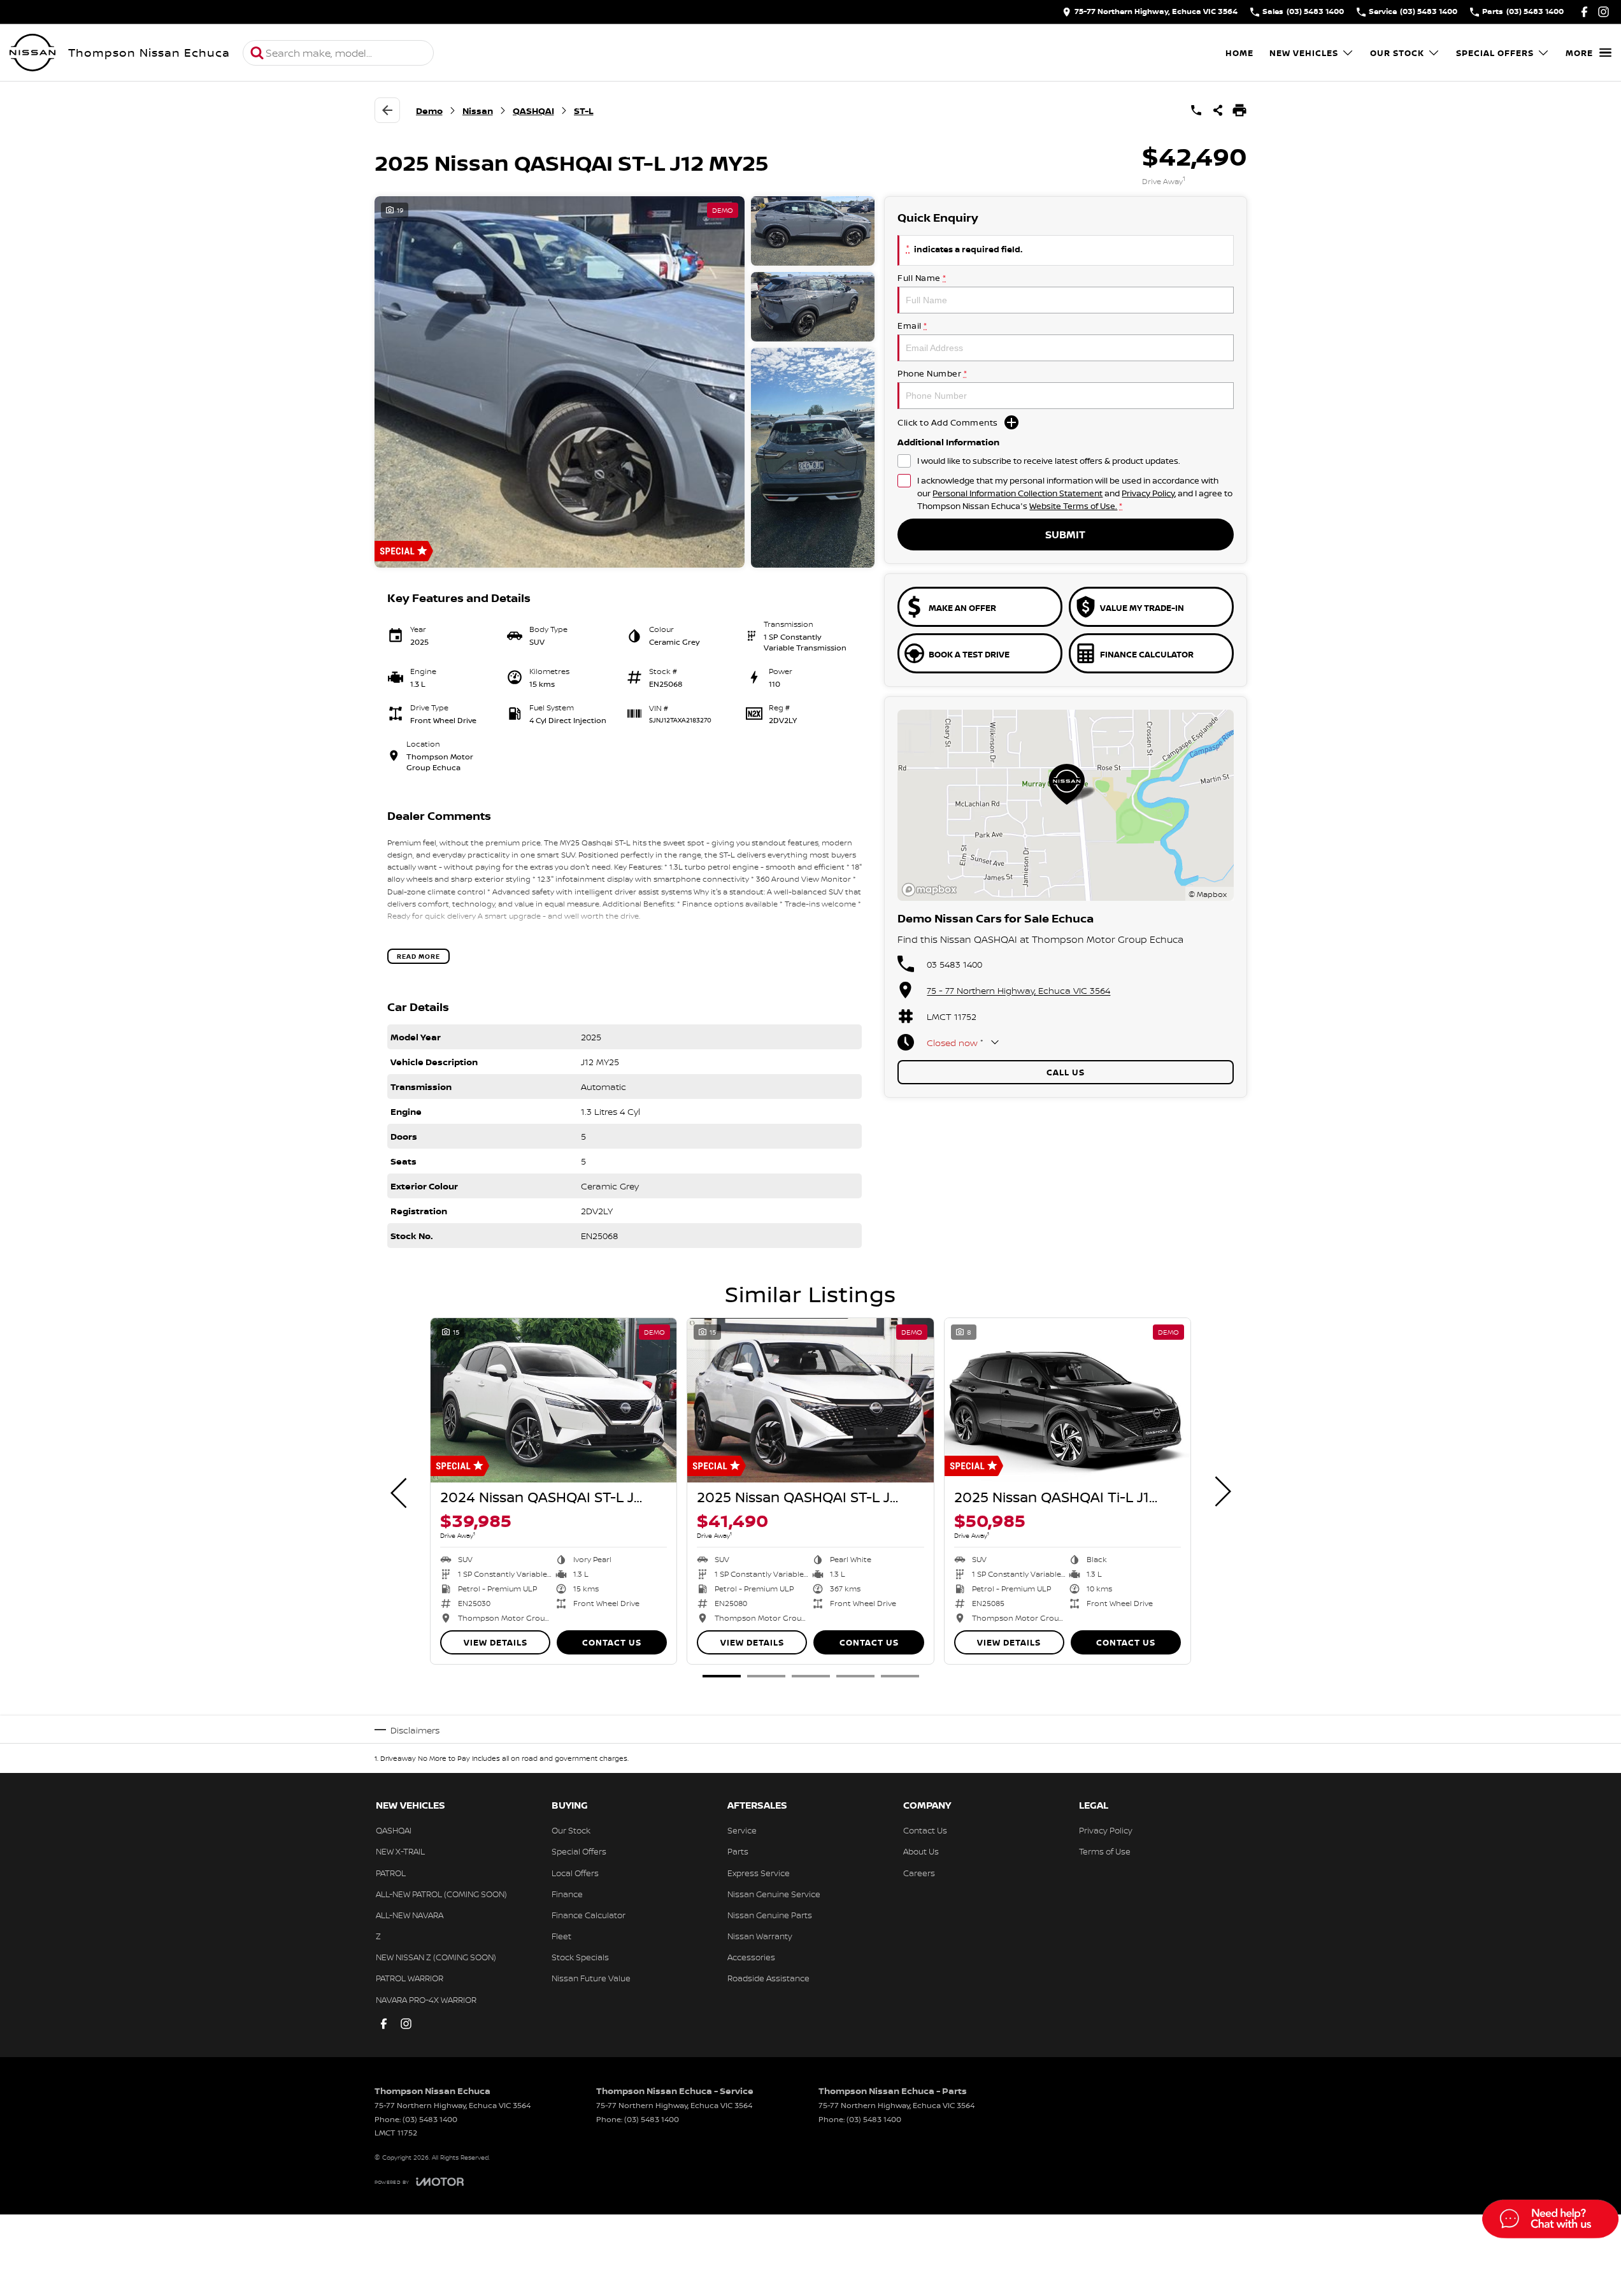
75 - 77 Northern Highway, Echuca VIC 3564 (1018, 990)
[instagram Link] (1603, 12)
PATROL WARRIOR (410, 1978)
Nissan (478, 111)
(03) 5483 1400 (430, 2119)
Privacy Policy (1148, 493)
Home (1239, 53)
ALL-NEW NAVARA (410, 1915)
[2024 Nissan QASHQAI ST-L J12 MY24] (553, 1400)
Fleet (561, 1936)
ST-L (584, 111)
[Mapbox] (932, 890)
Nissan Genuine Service (774, 1894)
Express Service (759, 1873)
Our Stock (1397, 53)
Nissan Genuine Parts (770, 1915)
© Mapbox (1208, 894)
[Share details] (1218, 110)
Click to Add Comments (948, 422)
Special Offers (1495, 53)
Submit (1065, 535)
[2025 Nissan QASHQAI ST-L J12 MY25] (810, 1400)
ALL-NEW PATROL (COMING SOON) (441, 1894)
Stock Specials (580, 1957)
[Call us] (1196, 110)
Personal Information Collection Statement (1018, 493)
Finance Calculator (589, 1915)
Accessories (751, 1957)
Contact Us (612, 1642)
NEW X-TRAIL (400, 1851)
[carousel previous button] (400, 1491)
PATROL (391, 1873)
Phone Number (932, 373)
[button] (625, 382)
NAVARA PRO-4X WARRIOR (426, 2000)
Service (742, 1830)
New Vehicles (1304, 53)
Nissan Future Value (591, 1978)
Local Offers (575, 1873)
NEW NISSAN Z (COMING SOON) (436, 1957)
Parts (738, 1851)
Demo (429, 111)
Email (912, 326)
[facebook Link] (1584, 12)
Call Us (1066, 1072)
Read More (418, 956)
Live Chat (1549, 2221)
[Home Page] (32, 53)
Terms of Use (1105, 1851)
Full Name (922, 278)
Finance (567, 1894)
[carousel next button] (1222, 1491)
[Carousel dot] (722, 1676)
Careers (919, 1873)
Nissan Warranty (760, 1936)
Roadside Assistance (768, 1978)
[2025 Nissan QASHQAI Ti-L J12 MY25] (1068, 1400)
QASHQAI (533, 111)
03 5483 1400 (954, 964)
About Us (921, 1851)
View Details (496, 1642)
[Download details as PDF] (1239, 110)
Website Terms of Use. (1073, 506)
